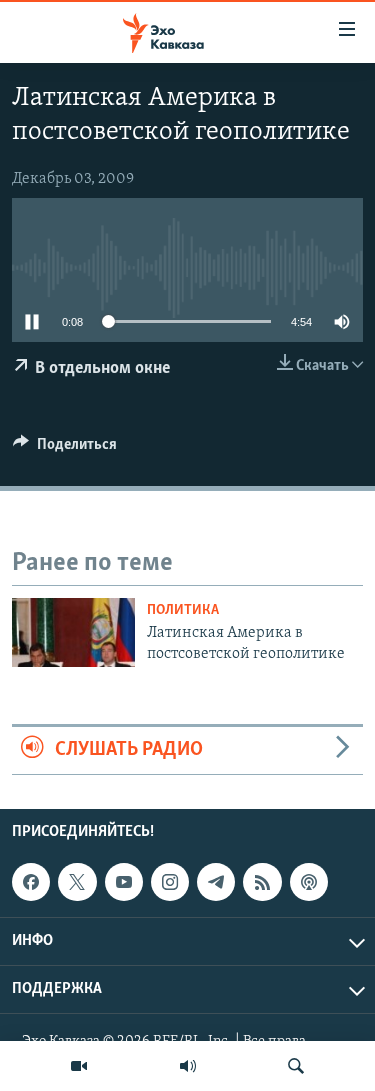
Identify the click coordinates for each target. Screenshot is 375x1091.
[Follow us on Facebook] (31, 882)
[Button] (65, 449)
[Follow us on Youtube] (124, 882)
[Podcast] (309, 882)
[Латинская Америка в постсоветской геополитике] (73, 632)
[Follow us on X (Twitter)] (77, 882)
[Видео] (79, 1066)
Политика (183, 610)
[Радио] (188, 1066)
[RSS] (262, 882)
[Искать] (296, 1066)
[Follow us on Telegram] (216, 882)
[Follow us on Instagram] (170, 882)
